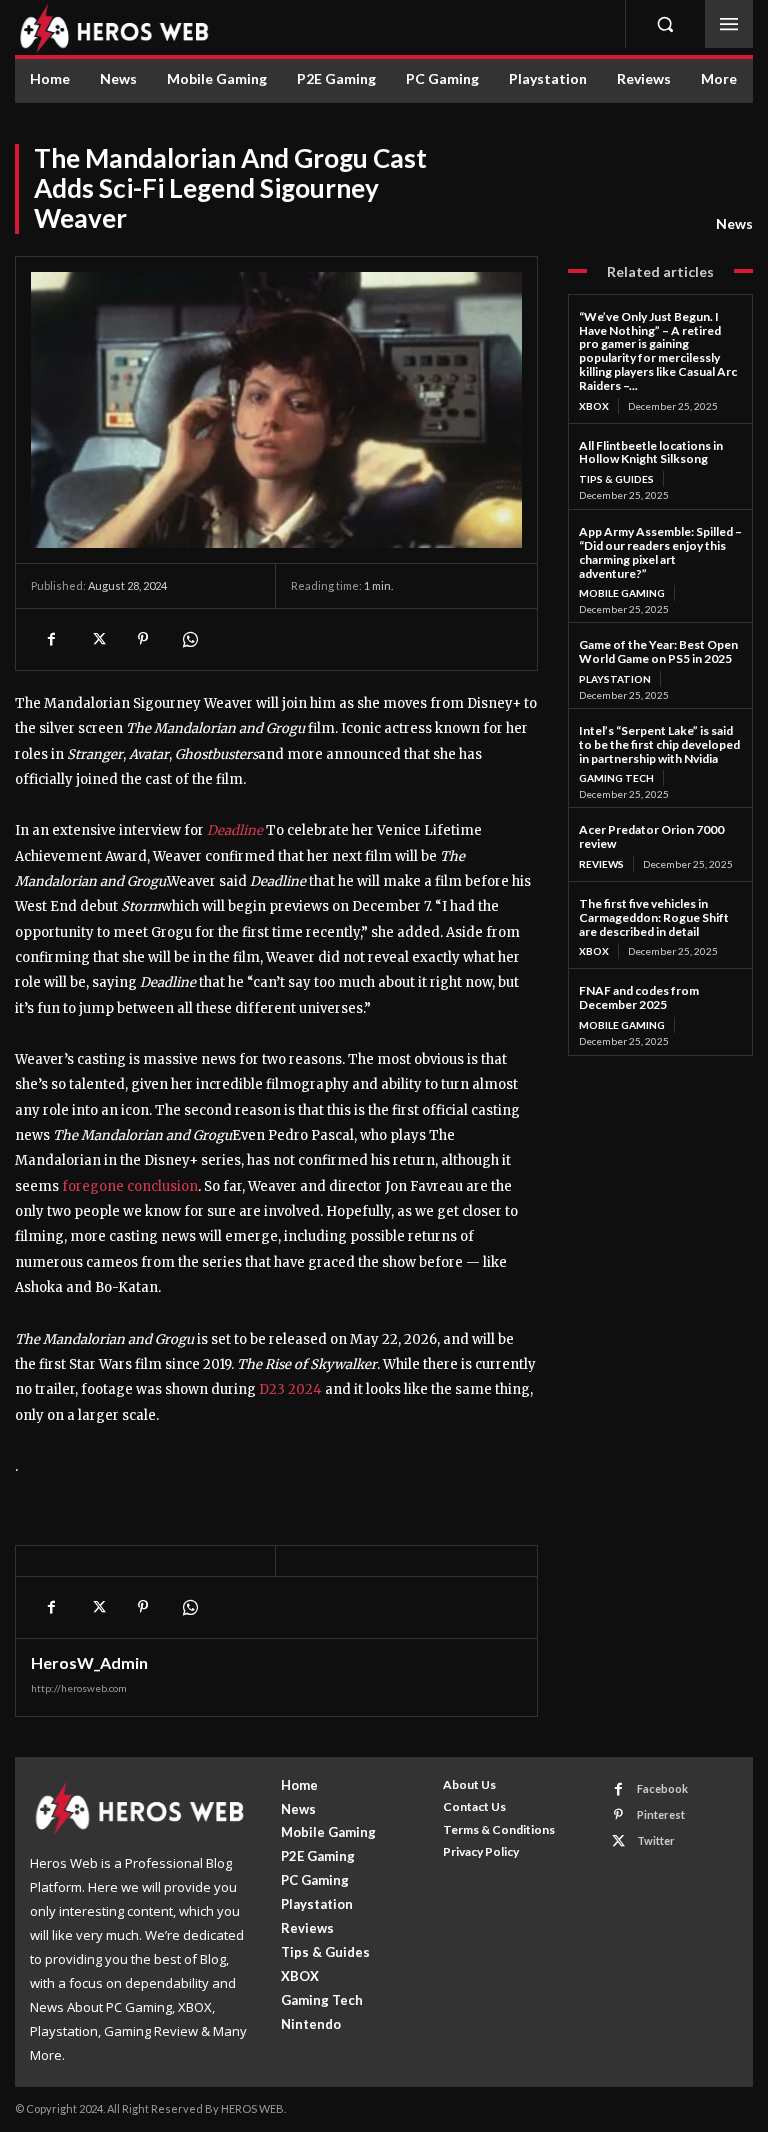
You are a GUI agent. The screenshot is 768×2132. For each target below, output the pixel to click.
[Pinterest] (143, 639)
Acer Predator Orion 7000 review (651, 836)
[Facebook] (51, 639)
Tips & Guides (616, 479)
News (734, 223)
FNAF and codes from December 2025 (639, 997)
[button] (665, 24)
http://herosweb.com (79, 1688)
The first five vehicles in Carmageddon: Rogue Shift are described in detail (654, 917)
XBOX (594, 406)
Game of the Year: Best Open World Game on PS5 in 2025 (658, 651)
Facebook (662, 1788)
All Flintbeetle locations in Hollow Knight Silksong (651, 452)
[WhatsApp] (189, 639)
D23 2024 (290, 1389)
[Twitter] (97, 639)
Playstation (615, 679)
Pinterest (661, 1814)
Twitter (656, 1840)
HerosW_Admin (89, 1663)
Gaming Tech (616, 778)
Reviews (601, 864)
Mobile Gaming (622, 593)
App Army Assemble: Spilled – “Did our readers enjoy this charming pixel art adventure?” (660, 552)
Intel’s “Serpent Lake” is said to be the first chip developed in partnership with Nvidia (659, 744)
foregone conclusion (130, 1186)
